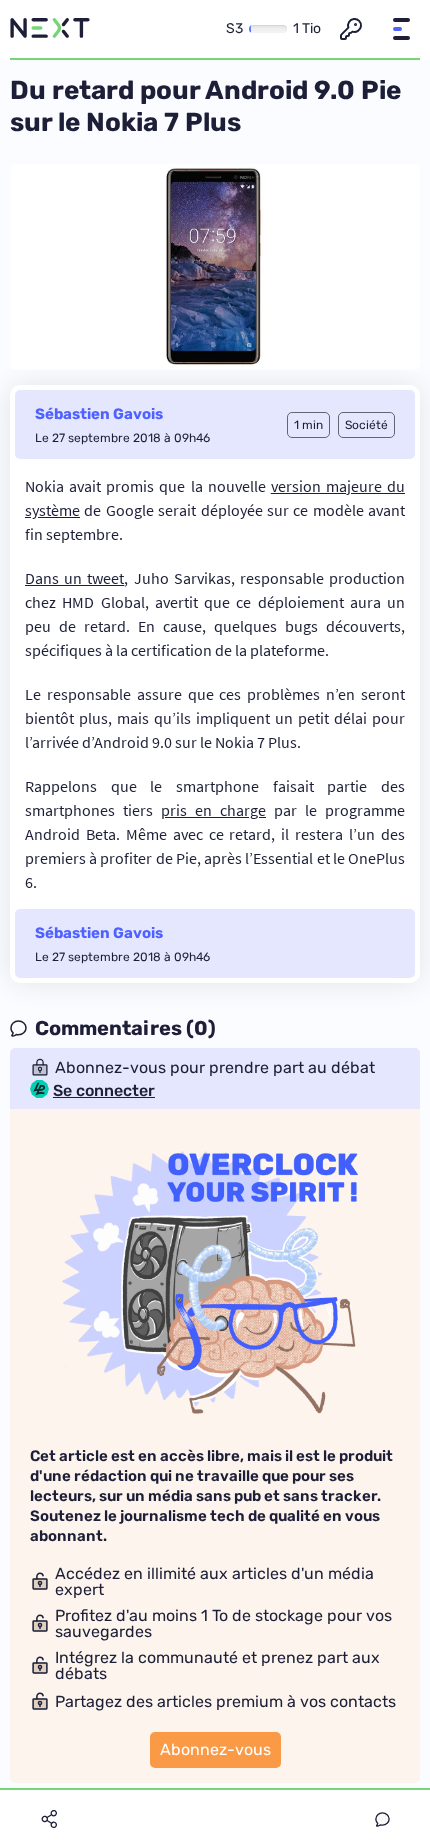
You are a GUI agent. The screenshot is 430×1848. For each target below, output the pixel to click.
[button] (401, 29)
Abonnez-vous (215, 1749)
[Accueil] (50, 29)
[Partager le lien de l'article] (49, 1819)
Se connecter (104, 1091)
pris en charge (213, 810)
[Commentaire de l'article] (382, 1819)
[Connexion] (351, 29)
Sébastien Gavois (99, 414)
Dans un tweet (74, 578)
